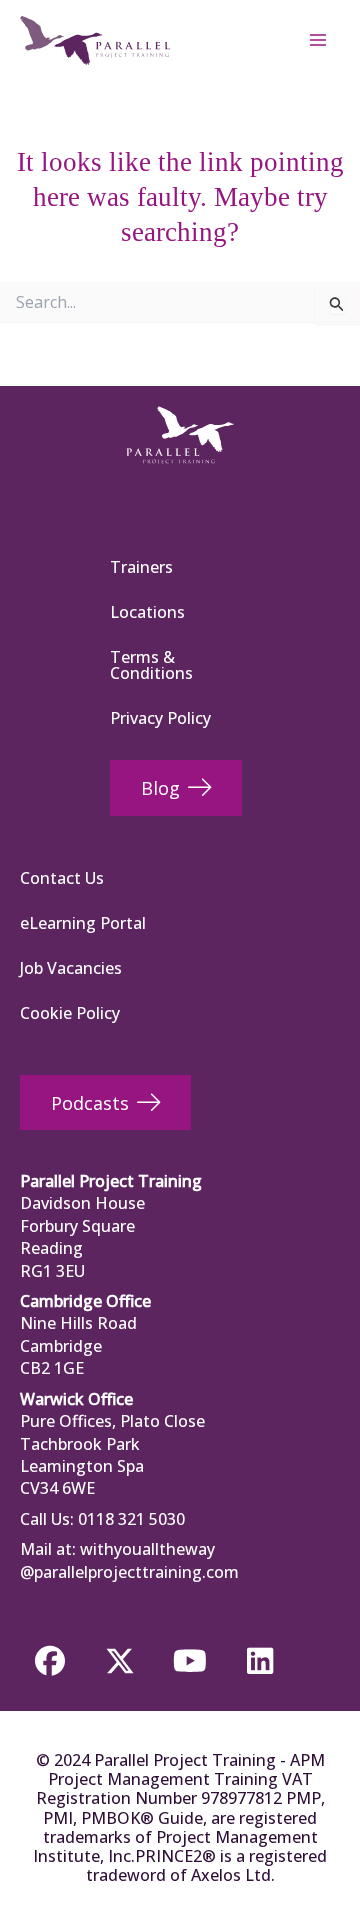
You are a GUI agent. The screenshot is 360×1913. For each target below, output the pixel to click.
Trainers (141, 567)
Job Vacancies (71, 968)
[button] (50, 1661)
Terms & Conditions (151, 665)
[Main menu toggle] (318, 40)
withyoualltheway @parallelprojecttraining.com (129, 1560)
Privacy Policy (160, 718)
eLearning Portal (83, 923)
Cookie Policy (70, 1013)
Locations (147, 612)
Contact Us (62, 878)
